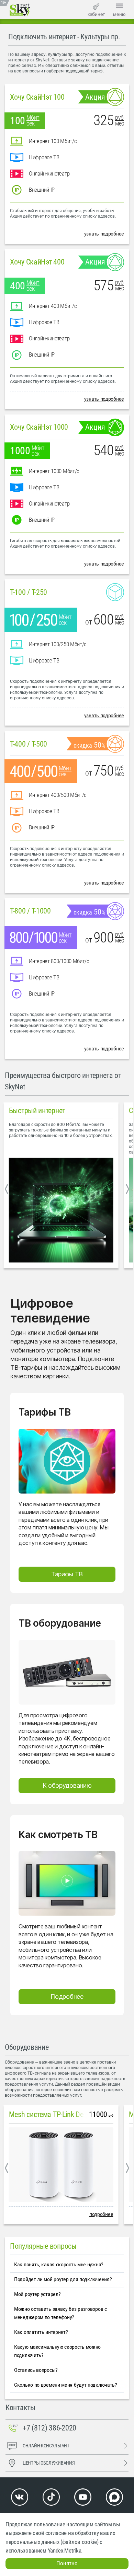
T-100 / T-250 (29, 592)
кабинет (96, 14)
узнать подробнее (104, 234)
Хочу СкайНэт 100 (37, 97)
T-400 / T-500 (29, 744)
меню (119, 14)
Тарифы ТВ (67, 1574)
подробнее (101, 2214)
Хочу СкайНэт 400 (37, 262)
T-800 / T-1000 (30, 911)
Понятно (67, 2563)
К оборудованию (67, 1785)
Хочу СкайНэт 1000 (39, 427)
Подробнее (67, 1996)
